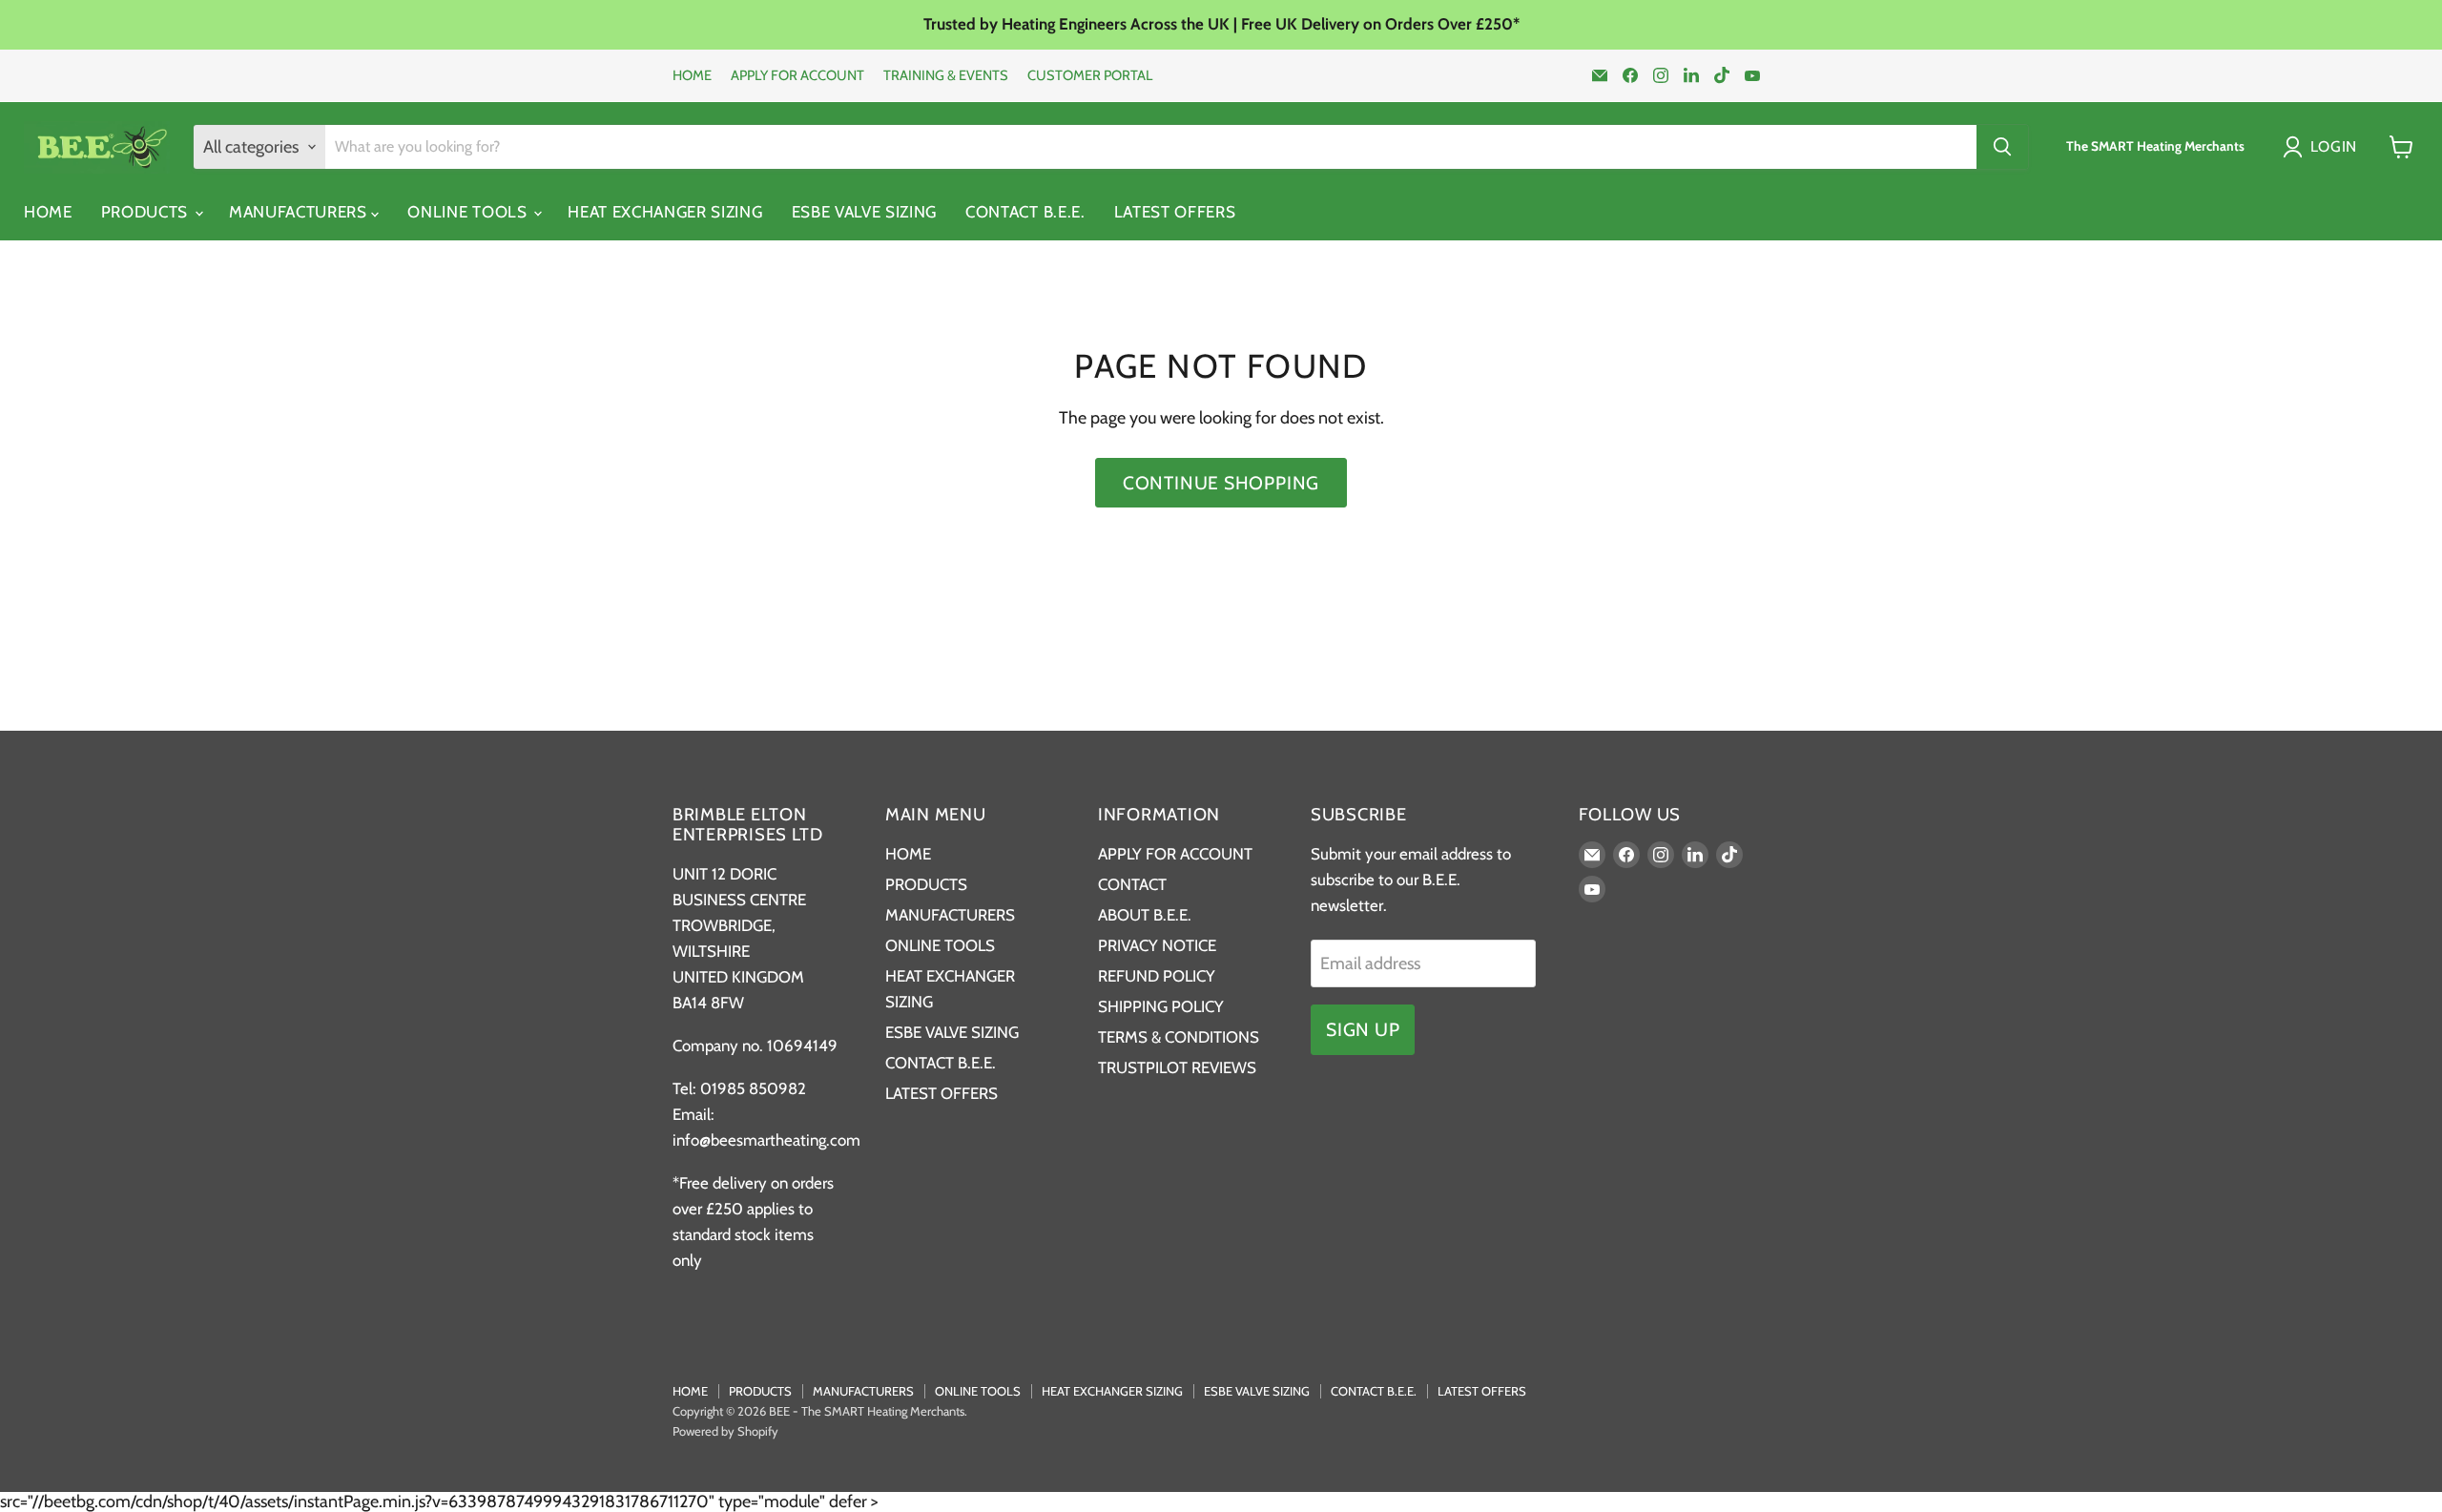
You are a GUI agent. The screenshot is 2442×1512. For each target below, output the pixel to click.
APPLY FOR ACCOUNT (797, 76)
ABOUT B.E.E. (1145, 915)
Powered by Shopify (725, 1431)
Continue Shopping (1221, 483)
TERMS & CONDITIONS (1179, 1037)
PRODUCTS (147, 212)
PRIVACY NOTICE (1157, 945)
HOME (692, 76)
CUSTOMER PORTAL (1090, 76)
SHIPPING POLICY (1161, 1006)
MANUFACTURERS (300, 212)
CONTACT (1132, 884)
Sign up (1363, 1029)
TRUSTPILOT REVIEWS (1177, 1067)
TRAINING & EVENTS (946, 76)
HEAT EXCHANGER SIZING (665, 212)
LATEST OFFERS (1175, 212)
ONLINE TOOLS (469, 212)
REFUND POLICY (1157, 976)
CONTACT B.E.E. (1025, 212)
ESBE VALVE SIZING (865, 212)
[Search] (2002, 147)
